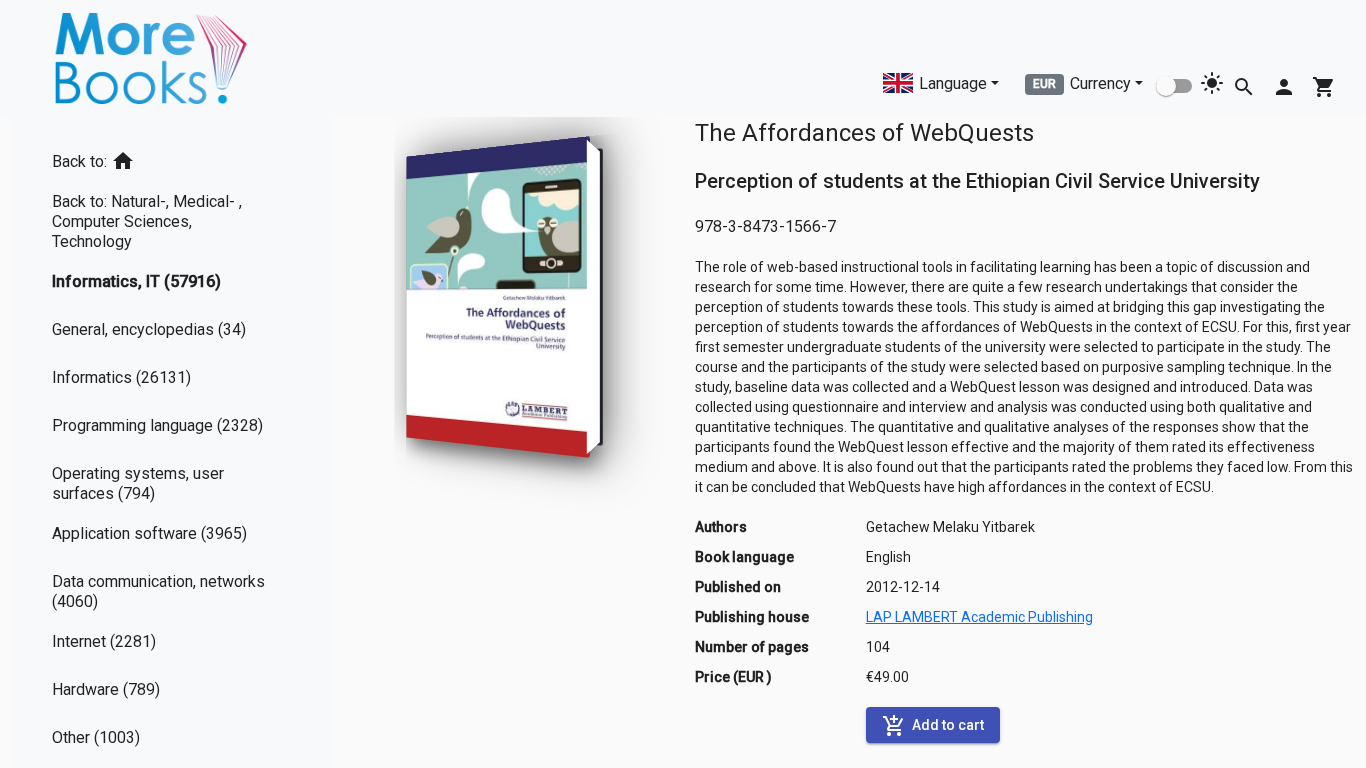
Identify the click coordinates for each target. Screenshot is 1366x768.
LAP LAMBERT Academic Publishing (979, 617)
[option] (171, 157)
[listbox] (171, 445)
